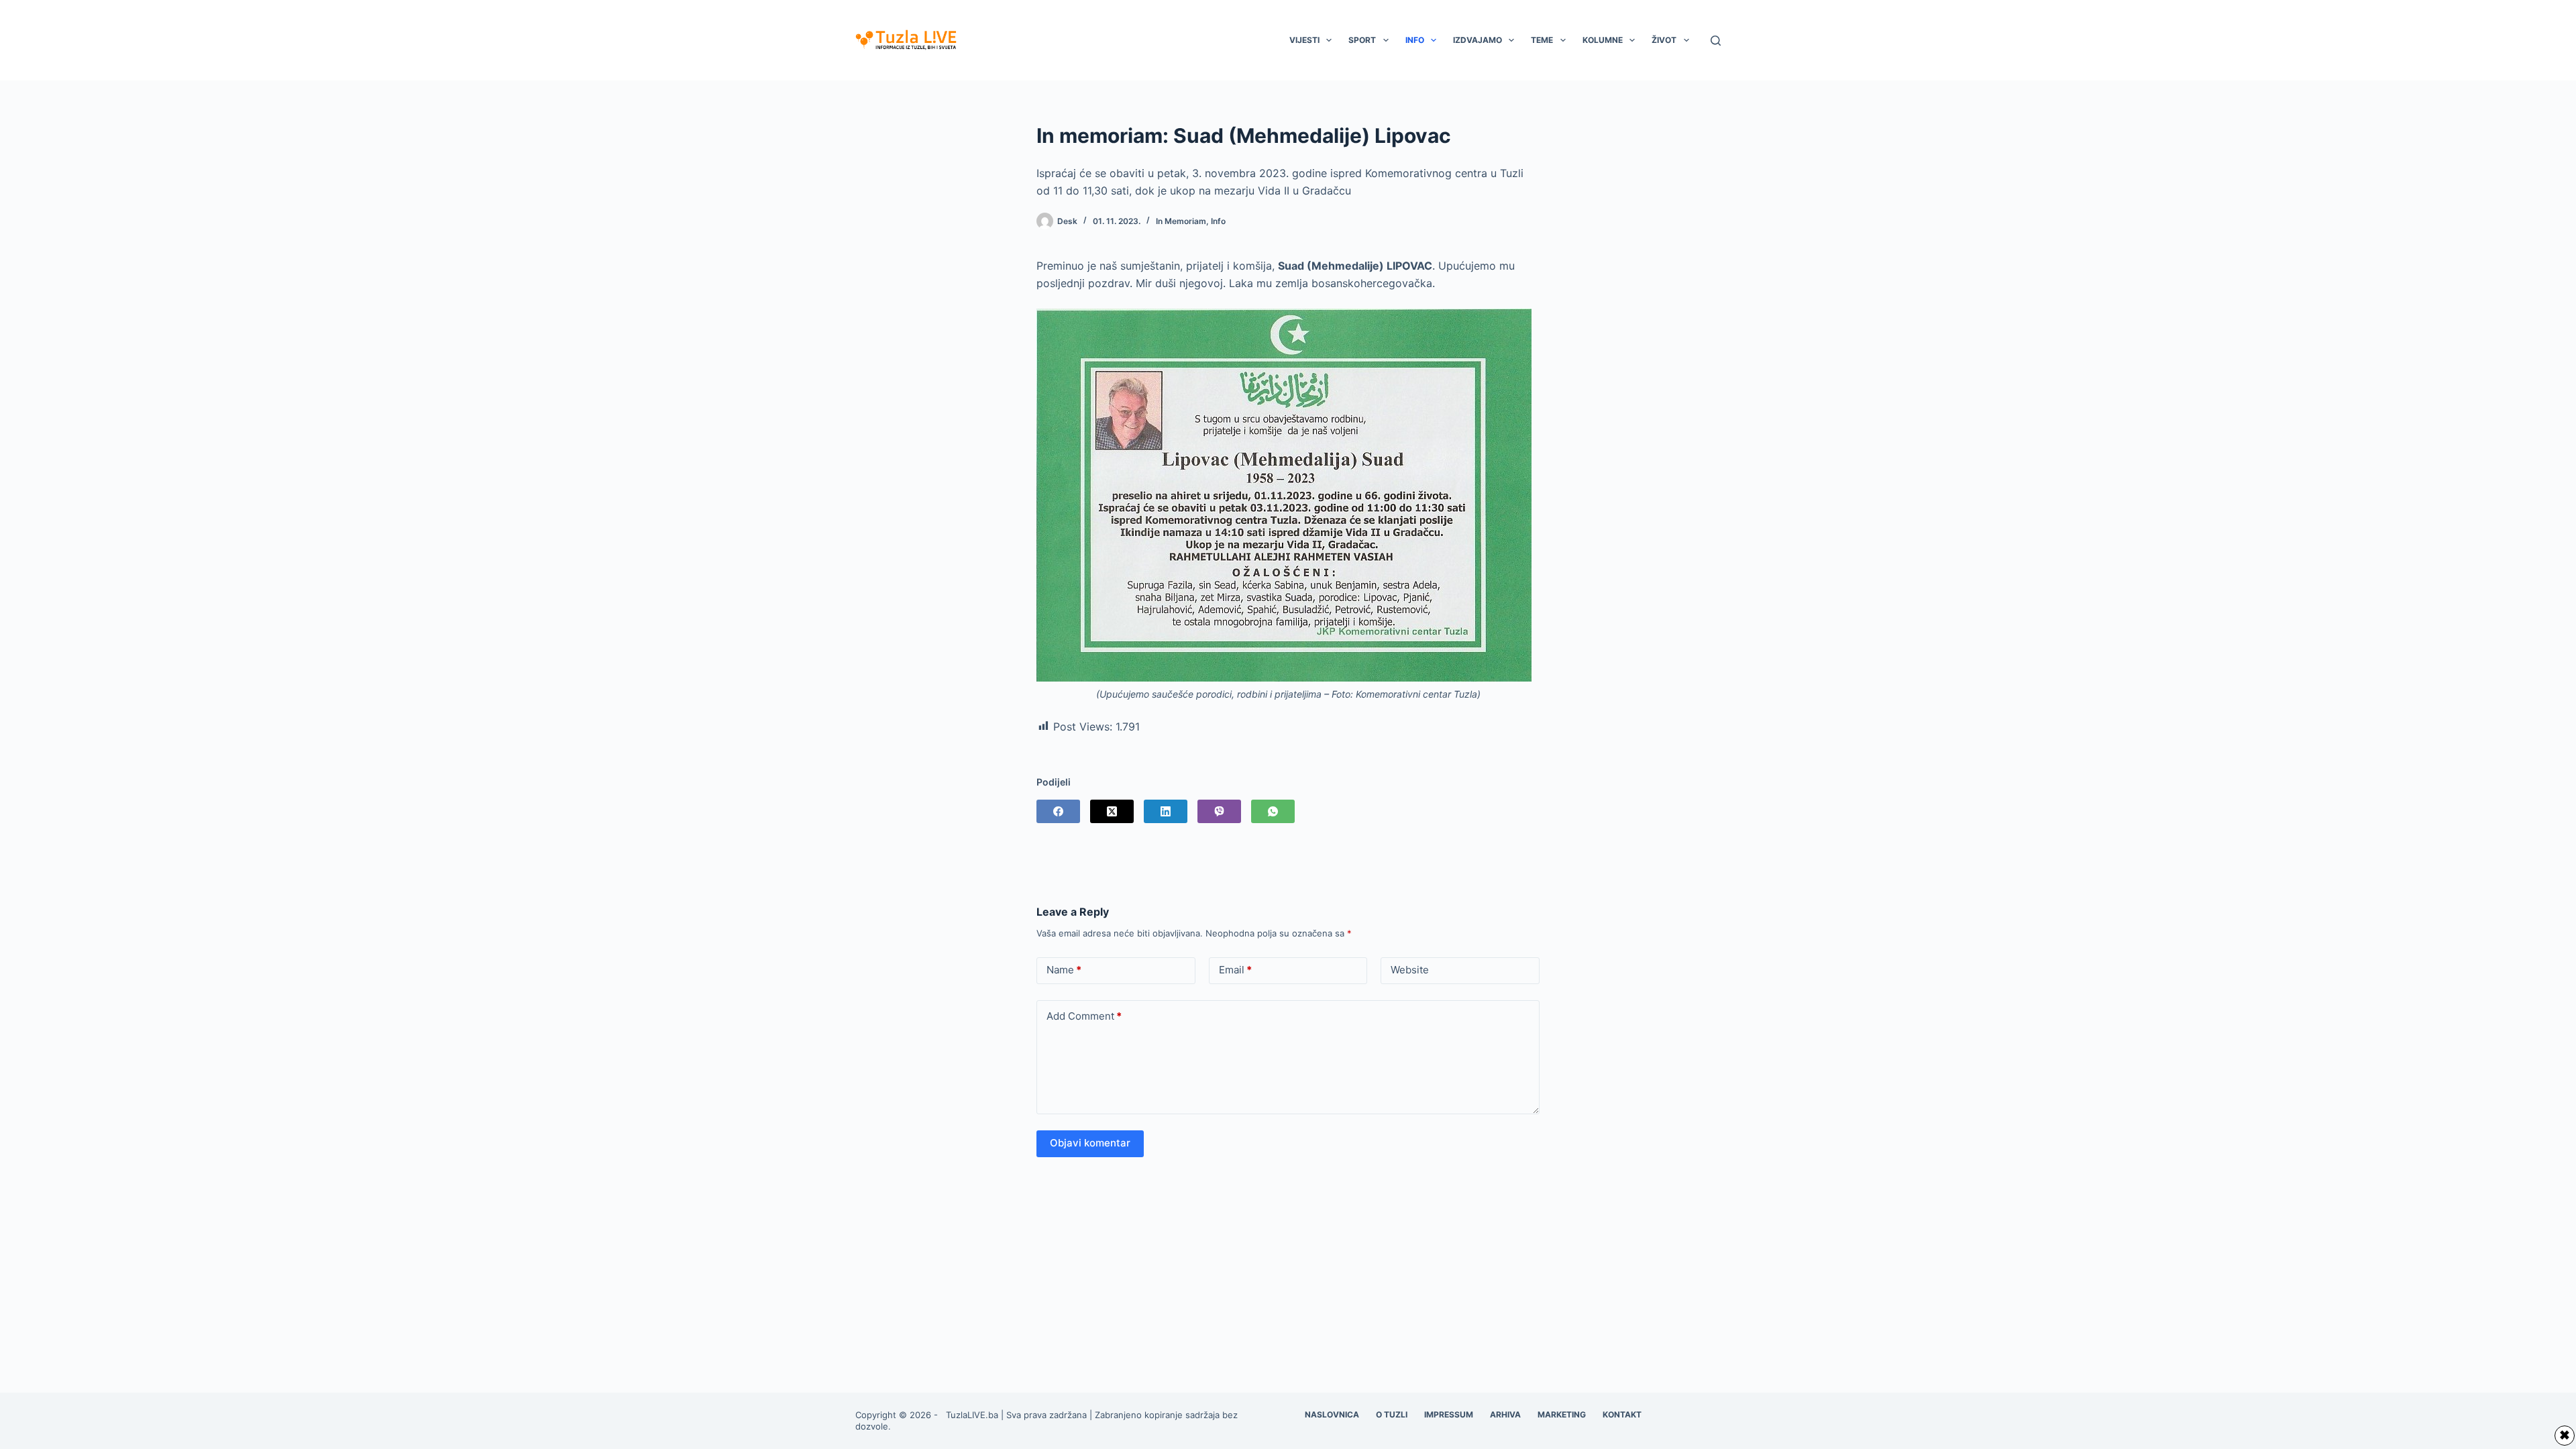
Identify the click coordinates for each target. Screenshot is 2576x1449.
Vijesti (1304, 40)
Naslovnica (1332, 1414)
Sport (1362, 40)
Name (1064, 970)
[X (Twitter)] (1112, 811)
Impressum (1449, 1414)
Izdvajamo (1478, 40)
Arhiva (1505, 1414)
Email (1235, 970)
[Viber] (1219, 811)
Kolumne (1603, 40)
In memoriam (1181, 221)
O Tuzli (1392, 1414)
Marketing (1562, 1414)
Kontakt (1622, 1414)
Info (1415, 40)
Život (1664, 40)
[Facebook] (1058, 811)
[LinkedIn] (1166, 811)
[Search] (1716, 41)
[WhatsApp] (1273, 811)
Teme (1542, 40)
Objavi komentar (1090, 1143)
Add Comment (1084, 1016)
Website (1410, 970)
